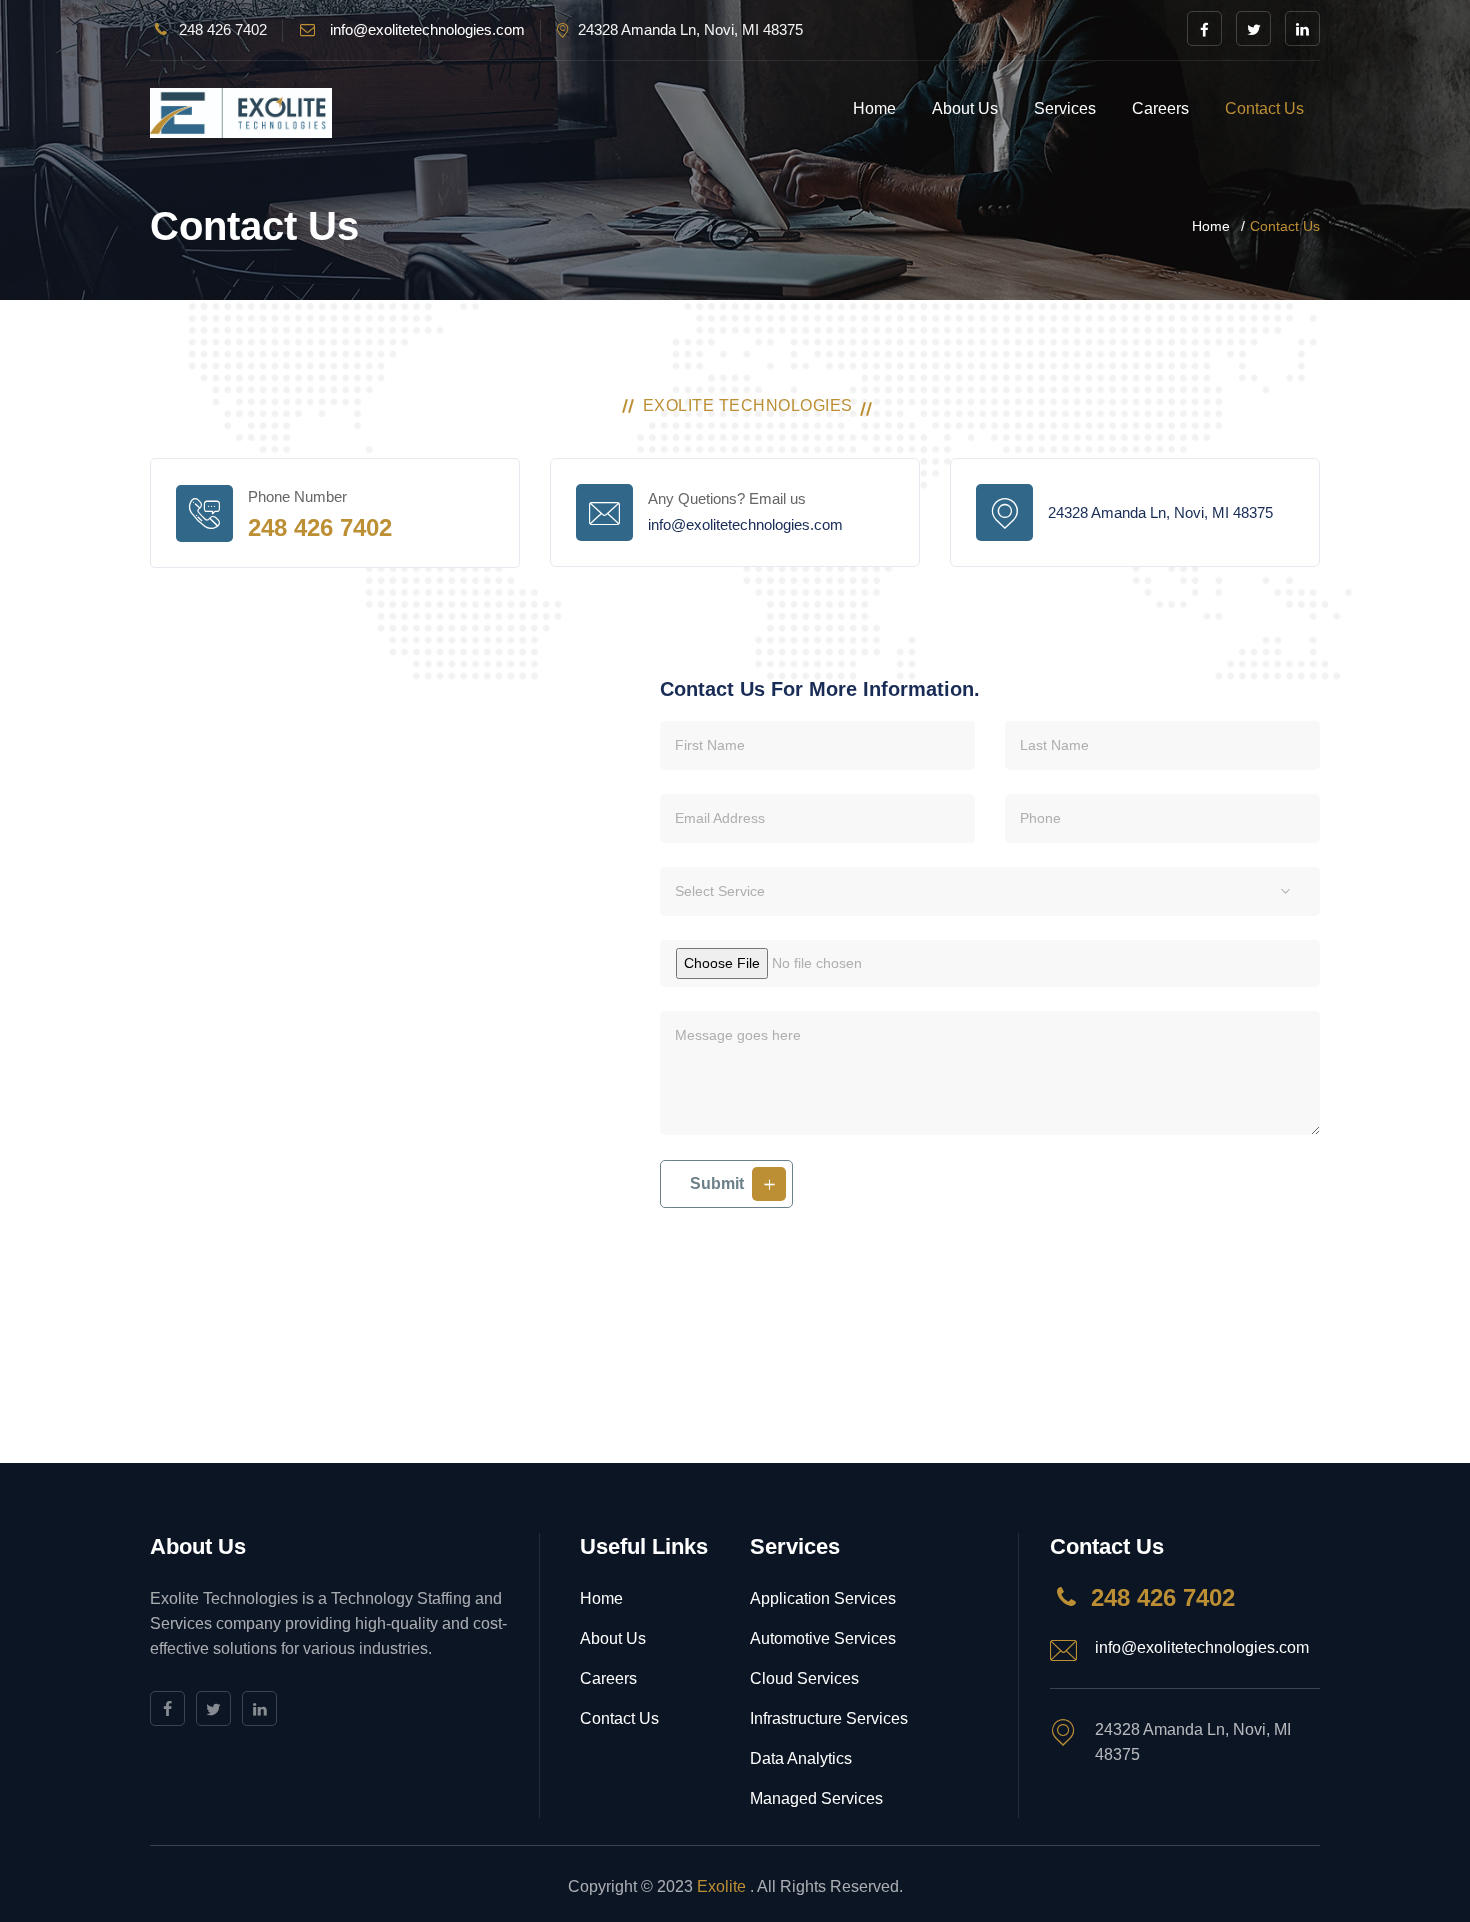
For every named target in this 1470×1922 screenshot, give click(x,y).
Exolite (723, 1886)
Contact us (1264, 108)
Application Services (823, 1598)
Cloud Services (804, 1678)
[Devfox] (241, 113)
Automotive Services (823, 1638)
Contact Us (619, 1718)
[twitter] (1253, 28)
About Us (965, 108)
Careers (1160, 108)
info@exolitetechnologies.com (427, 29)
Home (874, 108)
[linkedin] (1302, 28)
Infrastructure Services (829, 1718)
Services (1065, 108)
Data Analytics (801, 1758)
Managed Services (816, 1798)
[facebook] (1204, 28)
